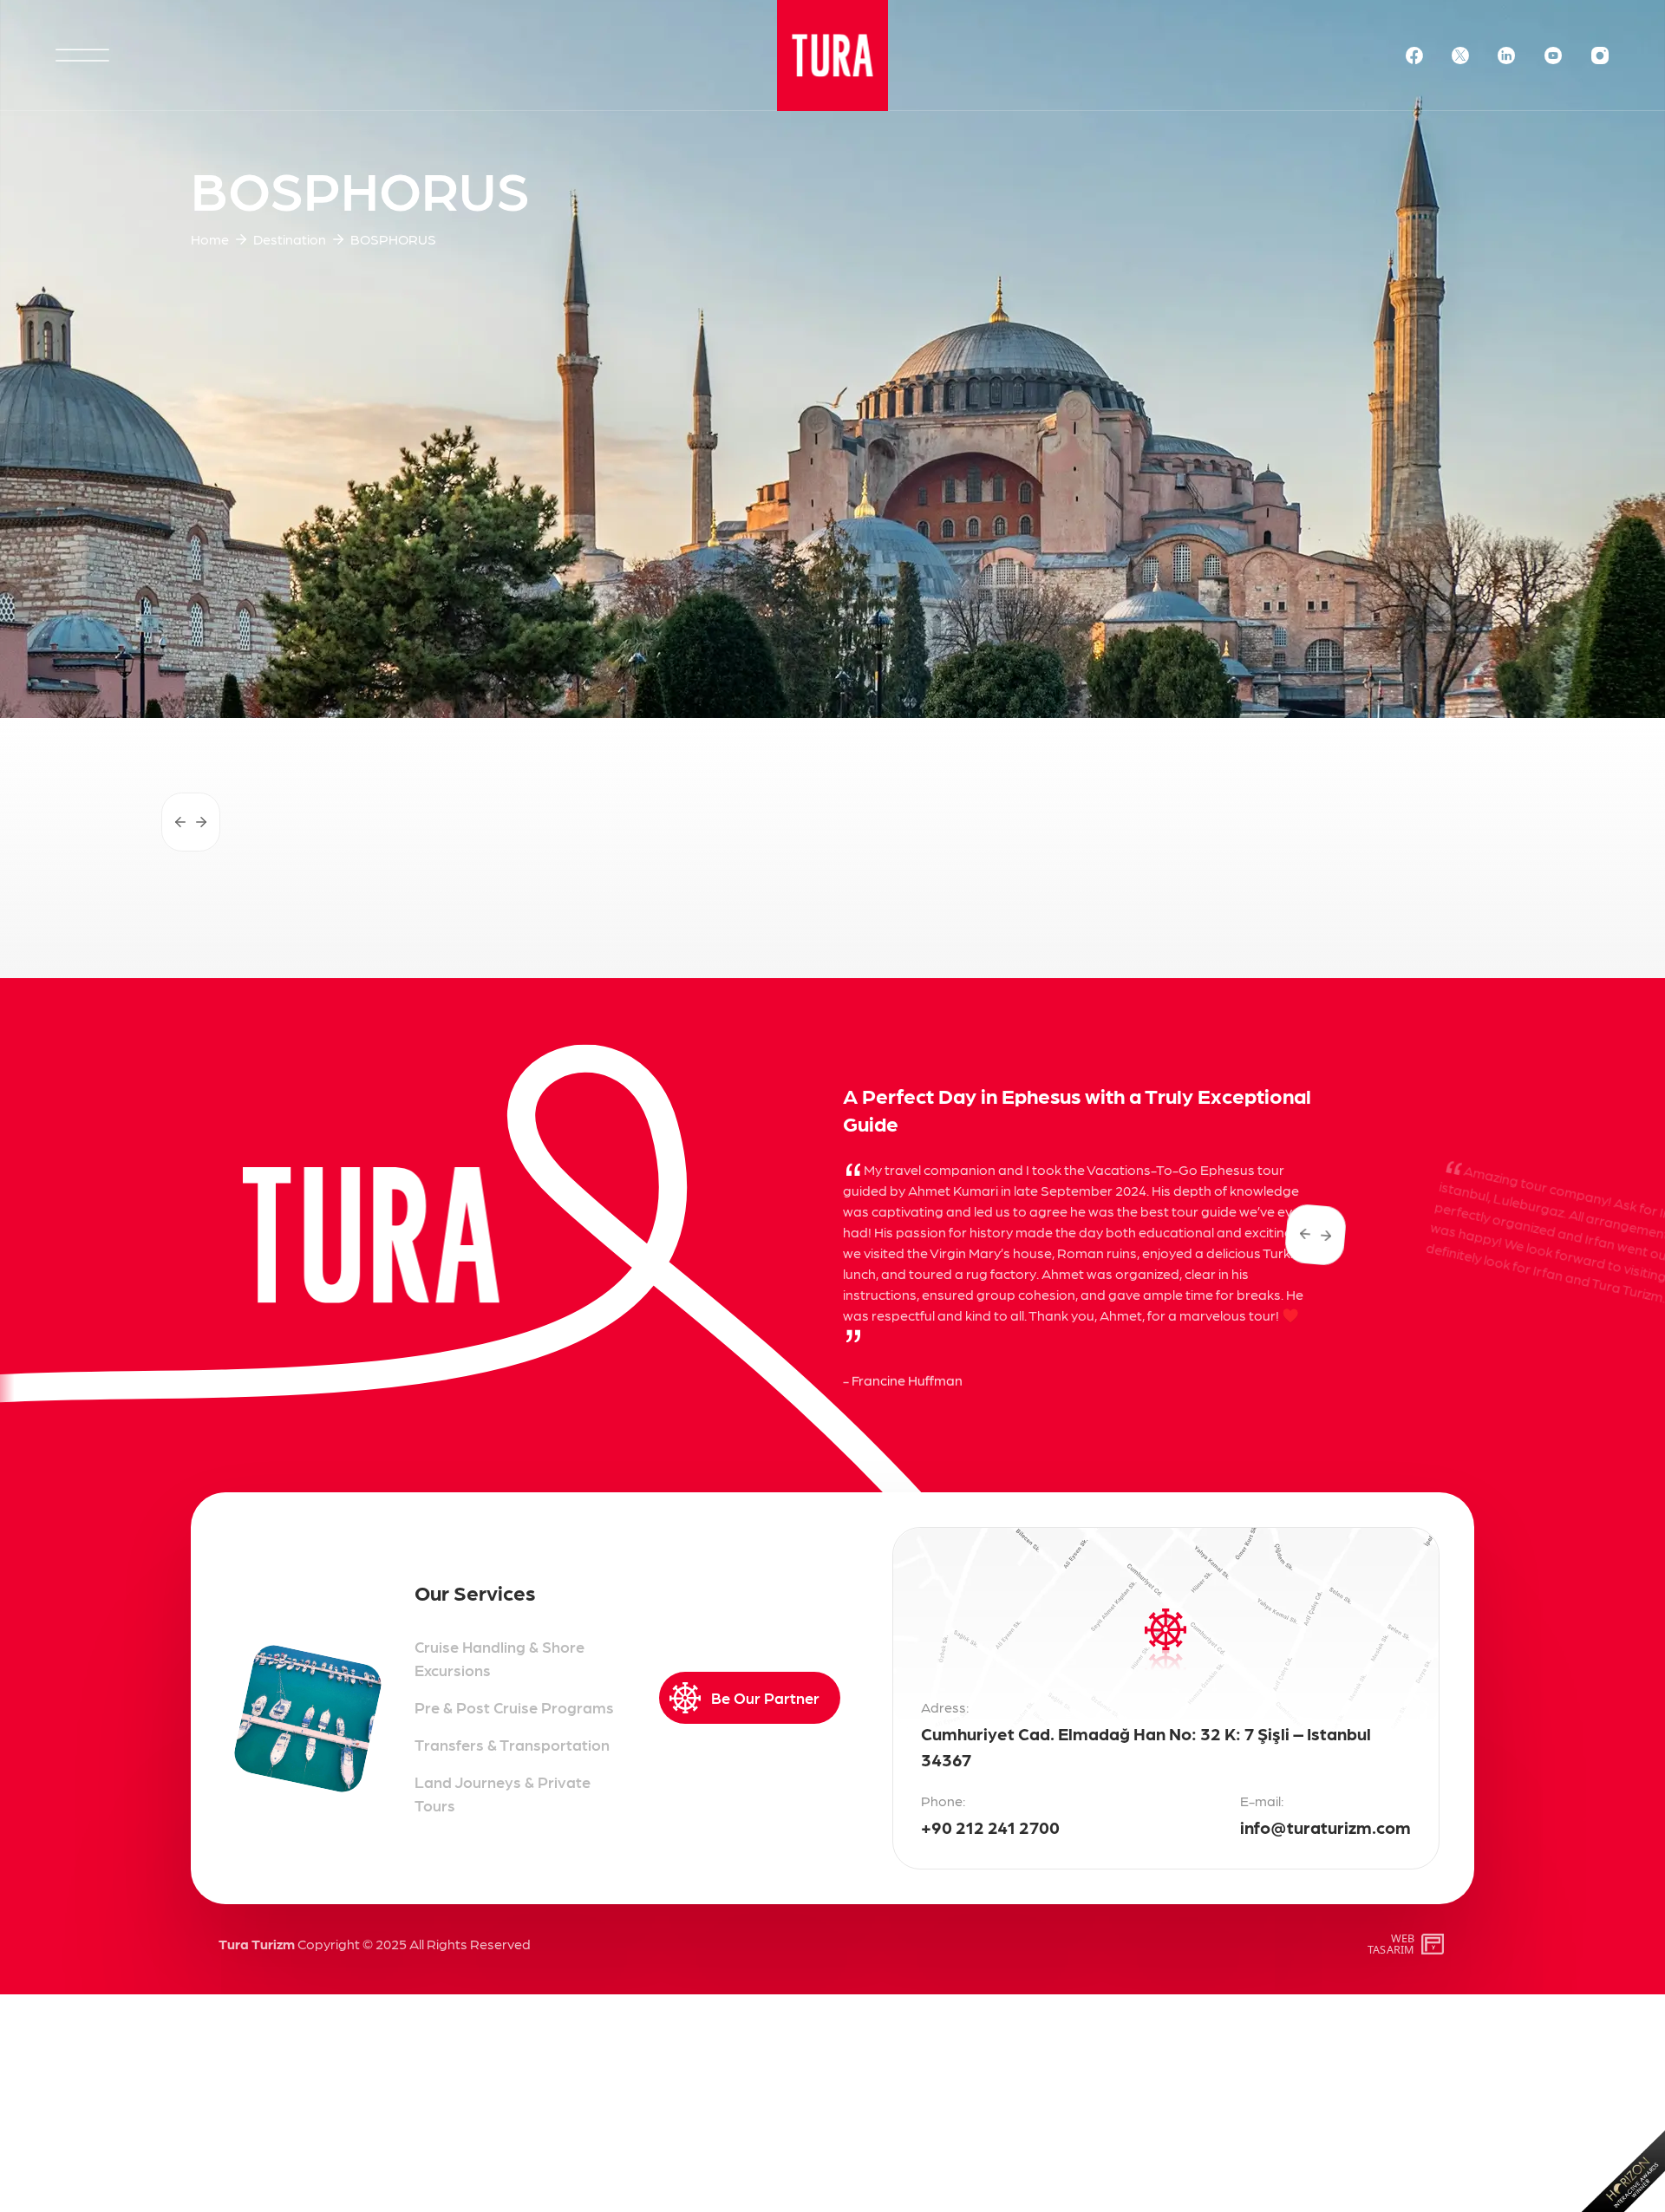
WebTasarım (1391, 1944)
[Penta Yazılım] (1435, 1944)
